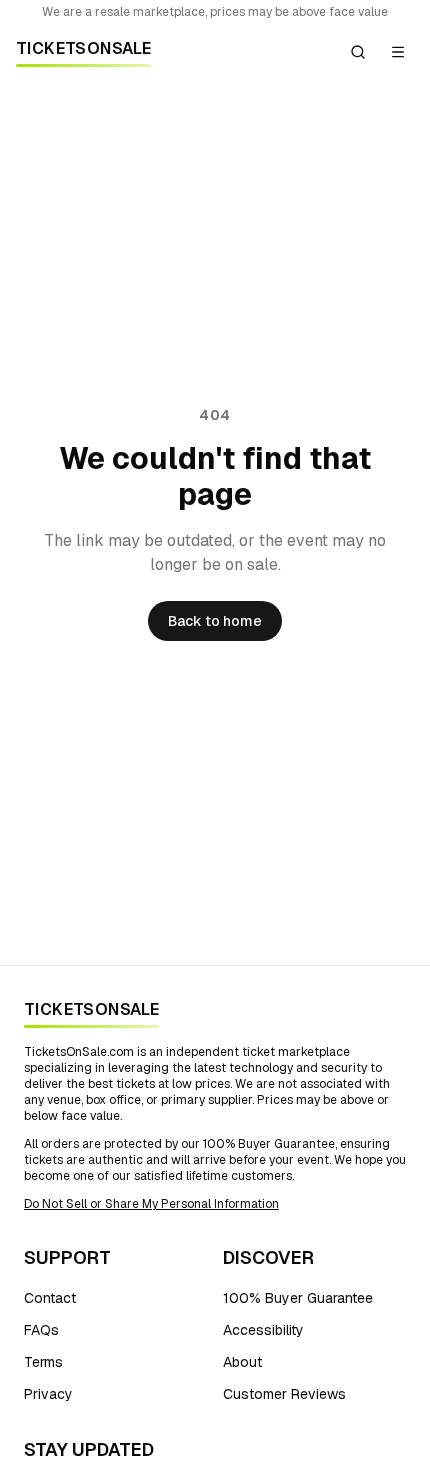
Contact (50, 1298)
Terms (43, 1362)
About (242, 1362)
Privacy (48, 1394)
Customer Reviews (284, 1394)
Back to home (215, 621)
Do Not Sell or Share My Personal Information (151, 1204)
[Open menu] (398, 52)
